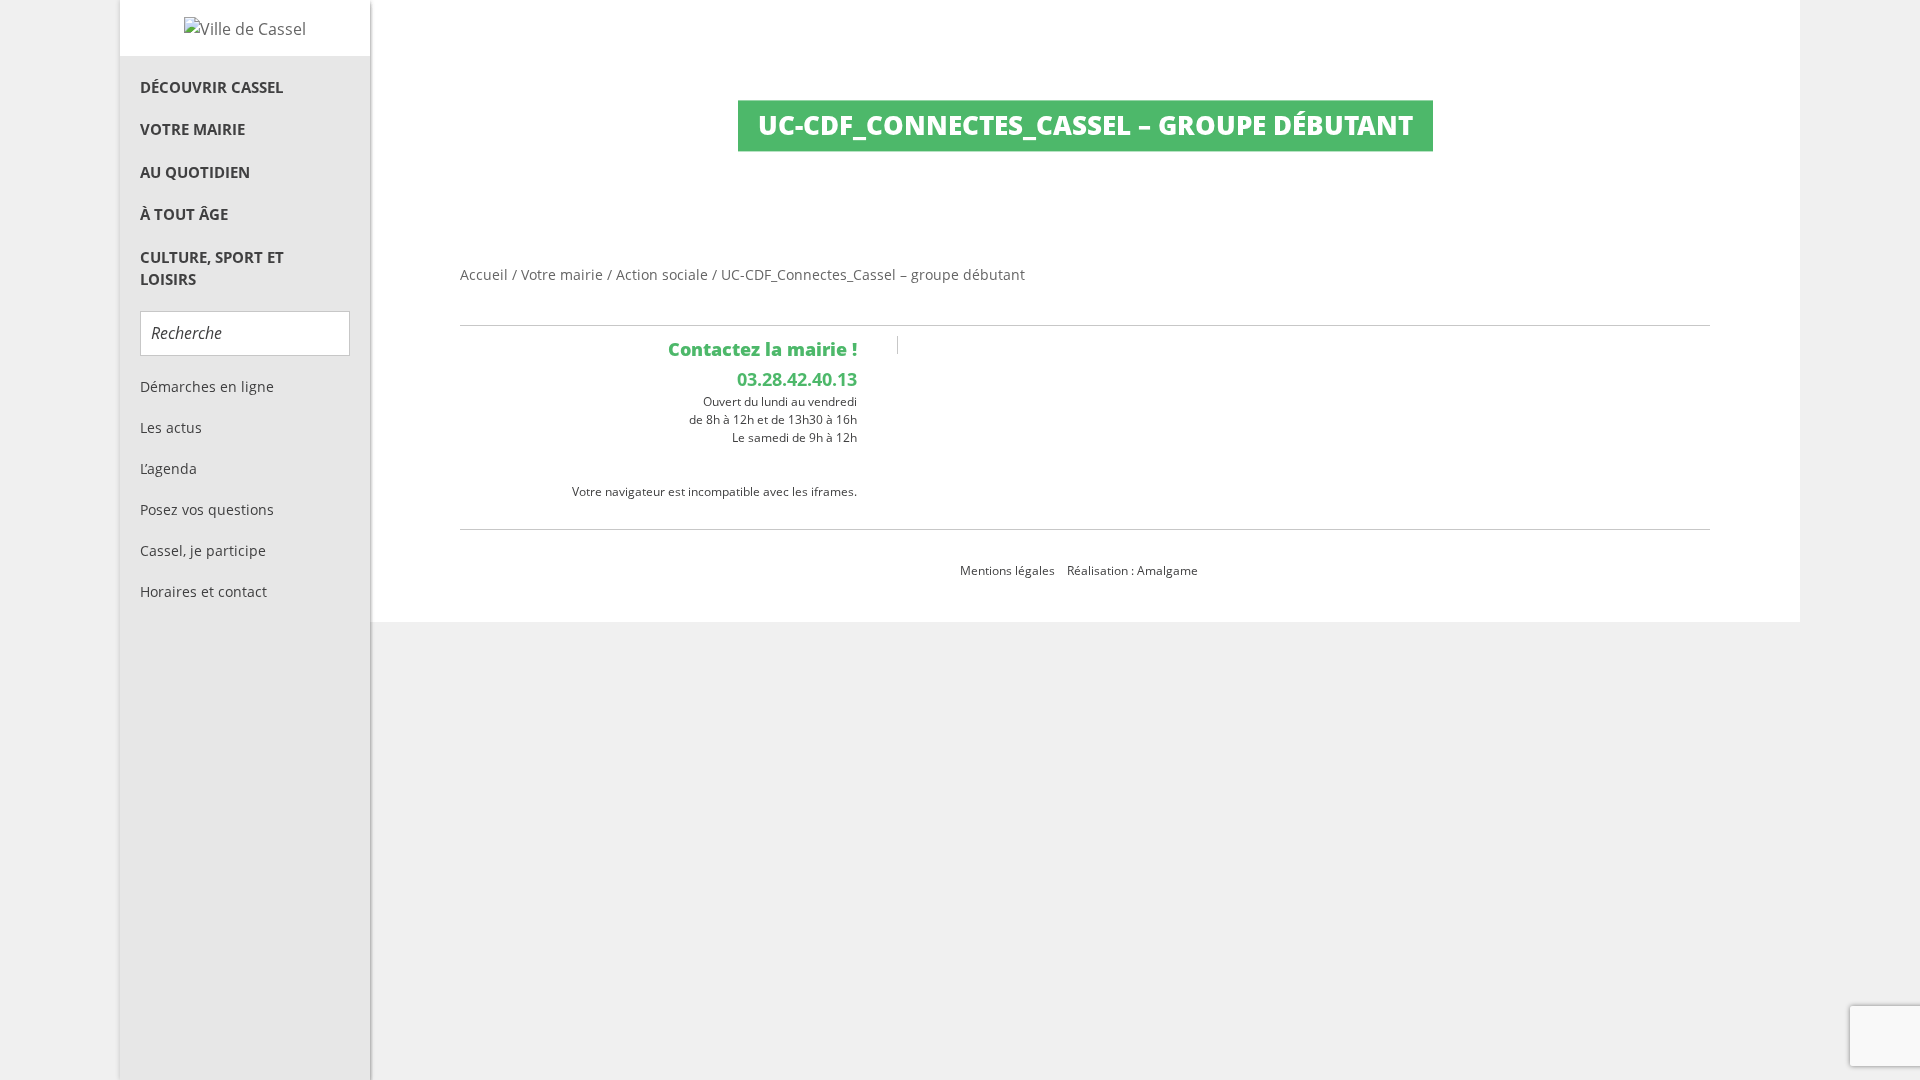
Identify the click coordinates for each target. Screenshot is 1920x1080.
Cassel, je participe (203, 550)
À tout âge (184, 214)
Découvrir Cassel (211, 87)
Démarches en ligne (207, 386)
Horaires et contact (203, 591)
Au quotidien (195, 172)
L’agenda (168, 468)
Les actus (171, 427)
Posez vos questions (207, 509)
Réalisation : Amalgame (1134, 570)
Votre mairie (192, 129)
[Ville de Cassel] (245, 28)
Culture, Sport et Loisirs (212, 268)
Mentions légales (1007, 570)
